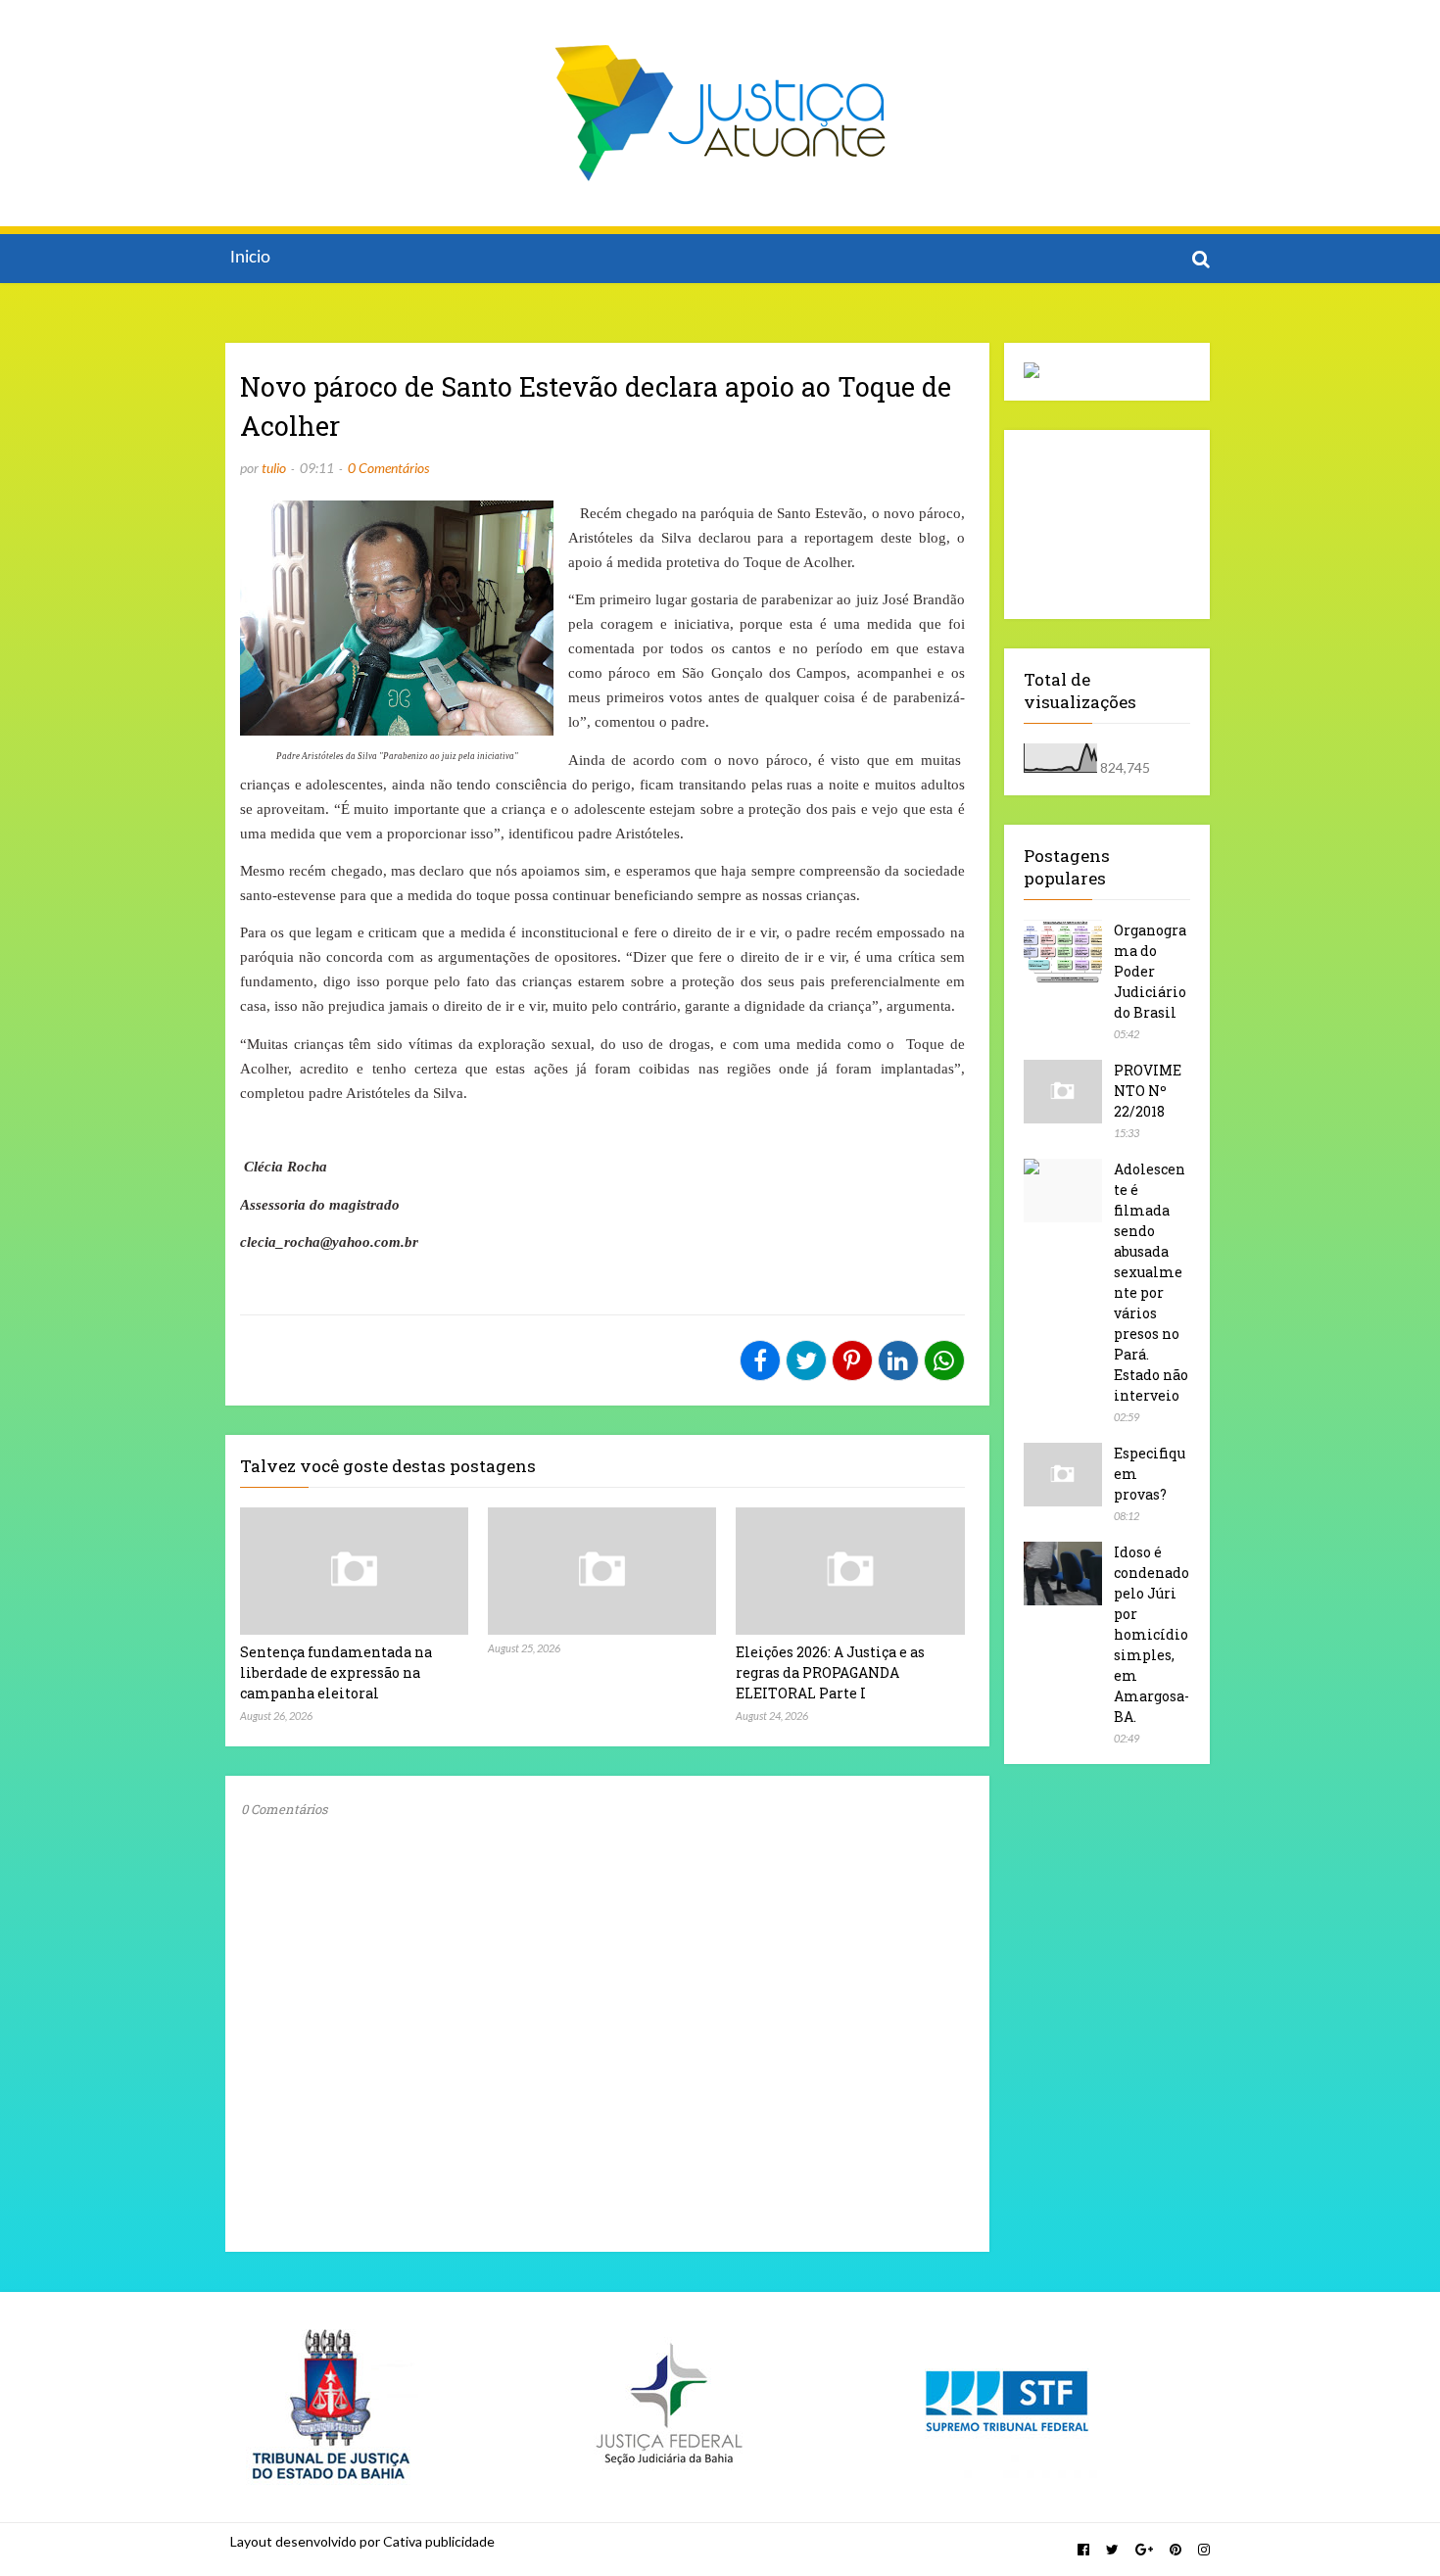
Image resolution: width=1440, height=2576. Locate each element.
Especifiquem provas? (1150, 1474)
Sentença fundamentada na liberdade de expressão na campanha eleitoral (336, 1672)
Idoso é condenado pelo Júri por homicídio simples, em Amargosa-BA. (1152, 1634)
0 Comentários (388, 468)
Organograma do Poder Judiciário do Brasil (1150, 971)
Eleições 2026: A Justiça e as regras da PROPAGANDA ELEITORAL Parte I (830, 1672)
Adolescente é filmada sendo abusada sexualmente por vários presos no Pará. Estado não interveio (1151, 1282)
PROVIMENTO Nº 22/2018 (1148, 1091)
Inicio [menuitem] (250, 258)
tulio (274, 468)
